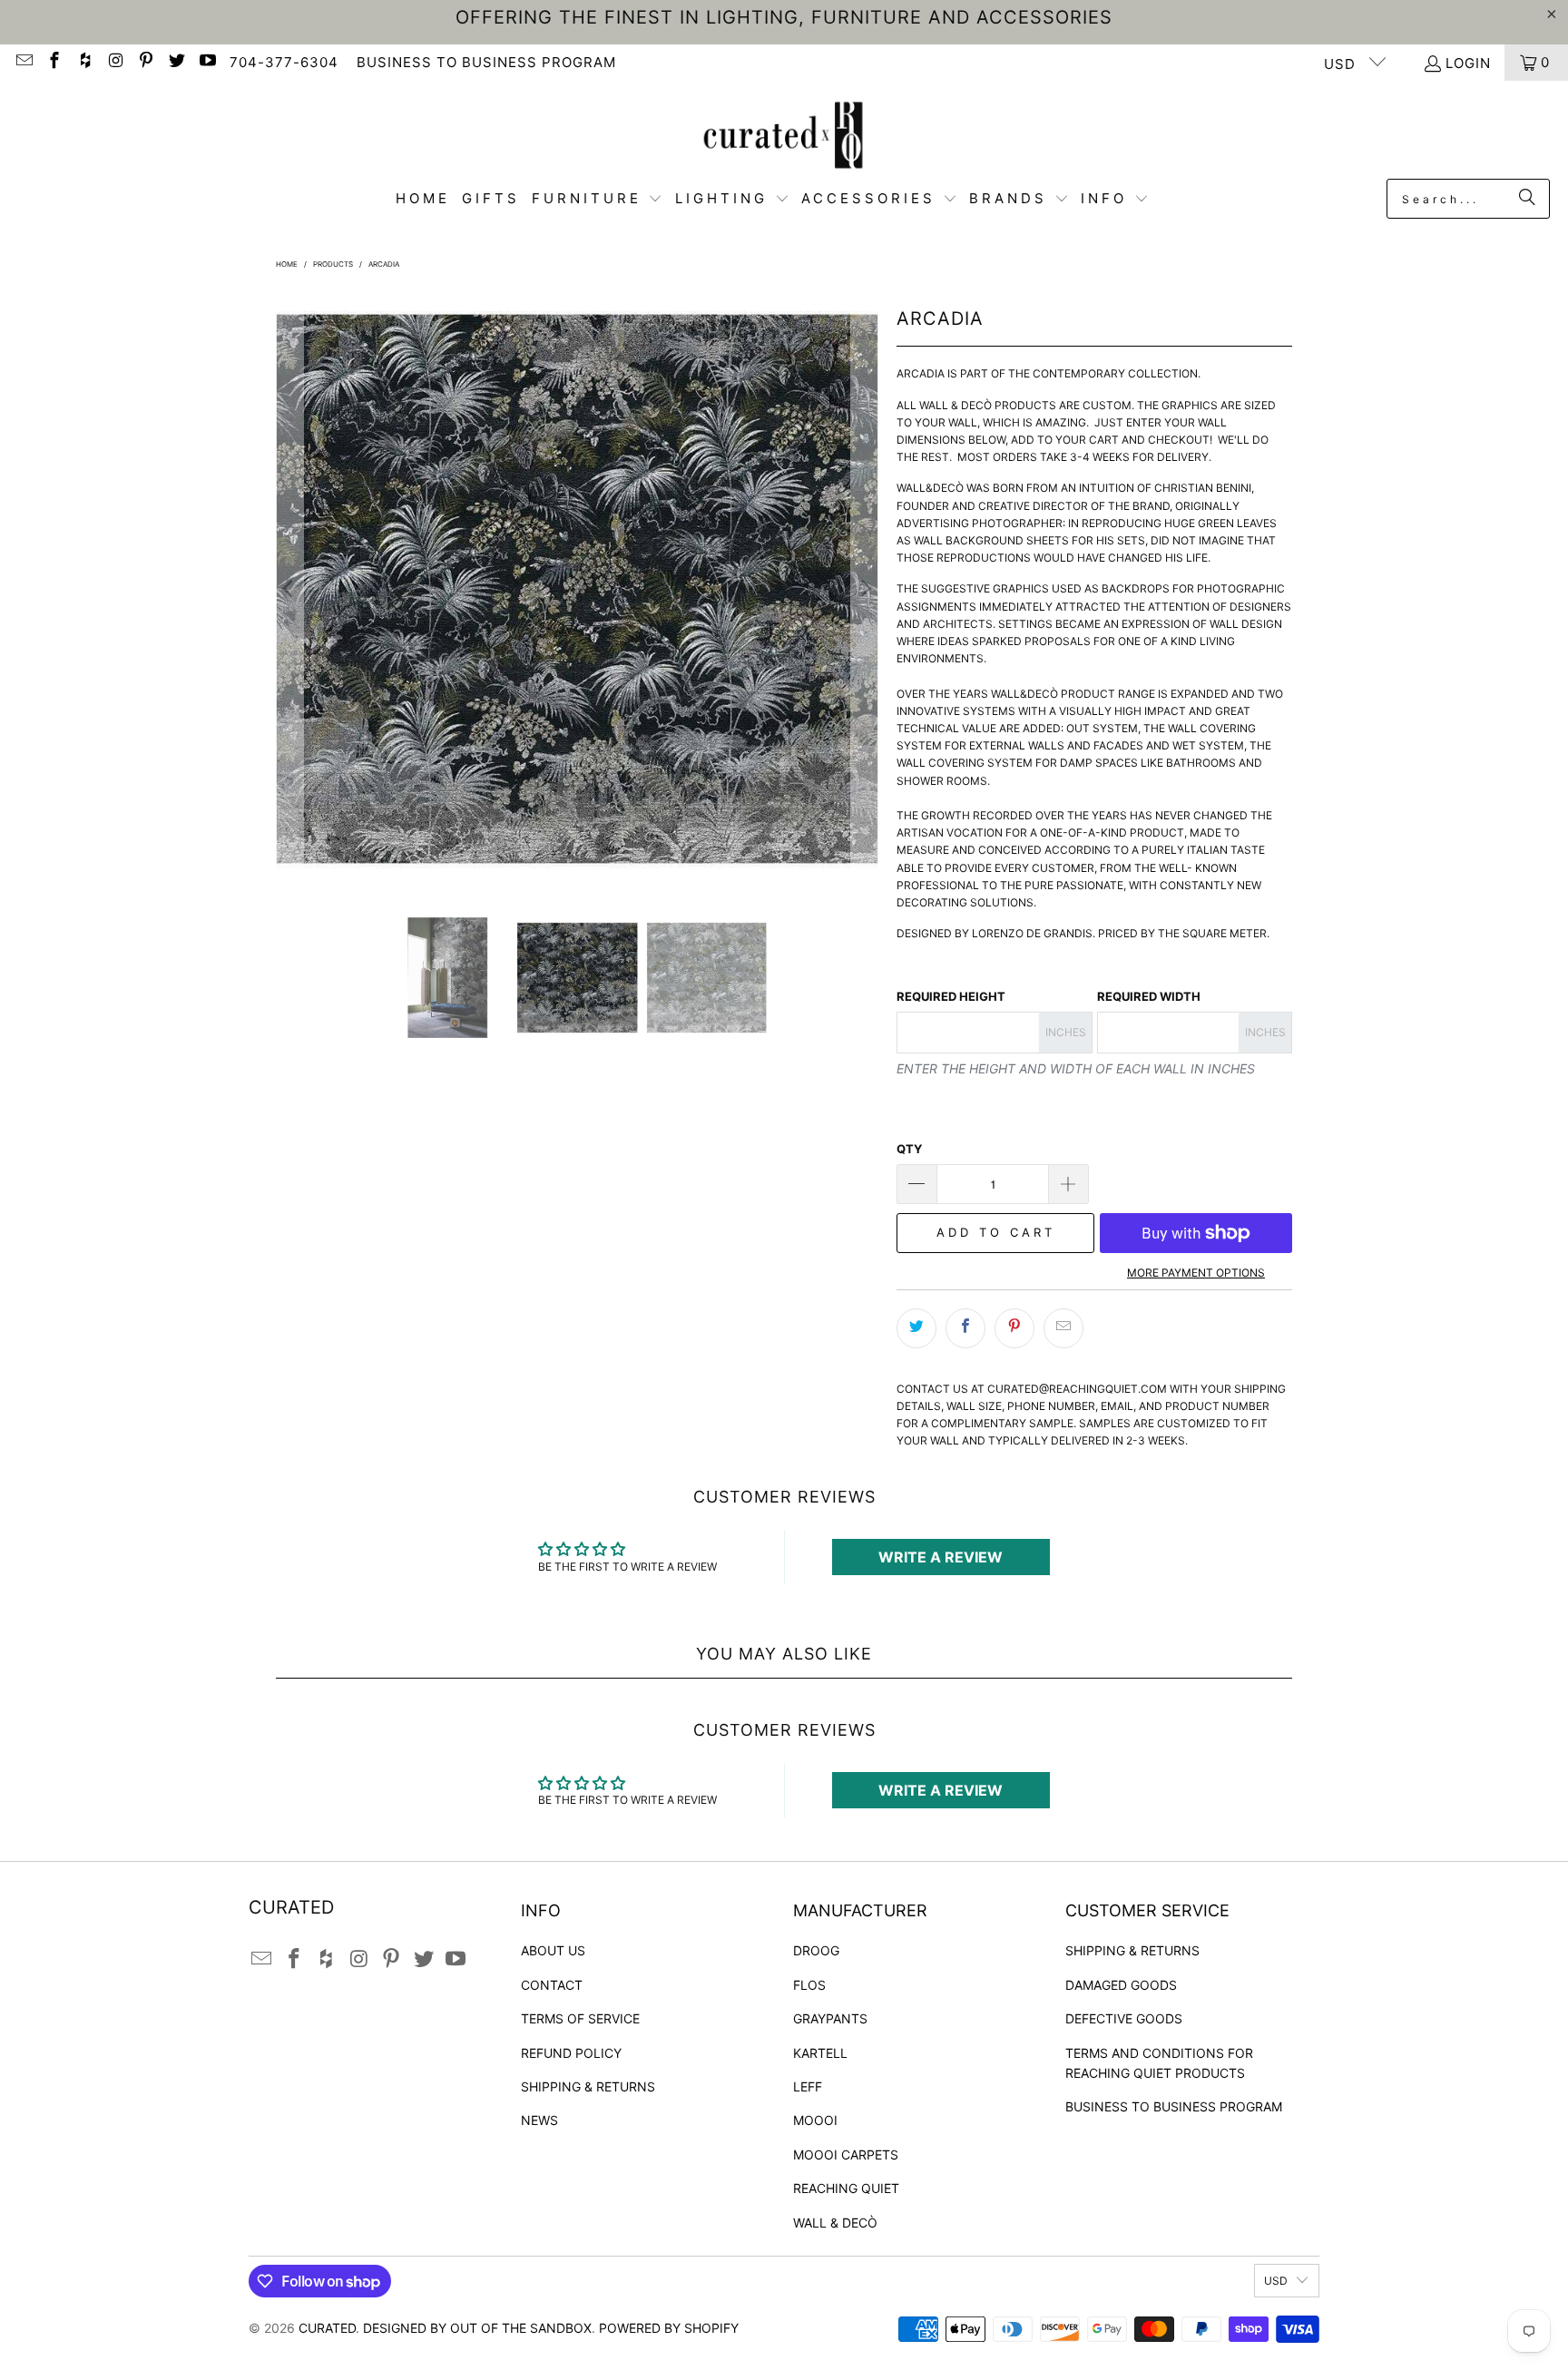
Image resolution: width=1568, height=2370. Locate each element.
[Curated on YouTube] (206, 62)
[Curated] (784, 134)
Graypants (830, 2018)
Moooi (815, 2120)
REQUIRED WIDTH (1149, 996)
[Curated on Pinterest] (146, 62)
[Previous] (289, 589)
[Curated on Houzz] (84, 62)
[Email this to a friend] (1063, 1328)
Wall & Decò (835, 2223)
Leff (808, 2086)
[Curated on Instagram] (115, 62)
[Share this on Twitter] (916, 1328)
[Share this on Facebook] (965, 1328)
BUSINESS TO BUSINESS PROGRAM (486, 62)
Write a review (941, 1557)
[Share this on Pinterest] (1014, 1328)
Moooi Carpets (846, 2155)
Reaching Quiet (846, 2188)
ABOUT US (553, 1950)
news (539, 2120)
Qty (909, 1149)
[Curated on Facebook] (54, 62)
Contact (552, 1985)
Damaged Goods (1121, 1985)
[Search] (1527, 199)
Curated (327, 2328)
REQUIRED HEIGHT (951, 996)
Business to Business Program (1174, 2106)
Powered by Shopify (669, 2328)
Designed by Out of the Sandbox (477, 2328)
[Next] (865, 589)
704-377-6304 (284, 62)
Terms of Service (580, 2018)
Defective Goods (1124, 2018)
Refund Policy (571, 2053)
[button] (598, 199)
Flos (809, 1985)
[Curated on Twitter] (176, 62)
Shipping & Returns (588, 2086)
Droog (816, 1950)
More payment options (1196, 1273)
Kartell (820, 2053)
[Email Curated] (23, 62)
